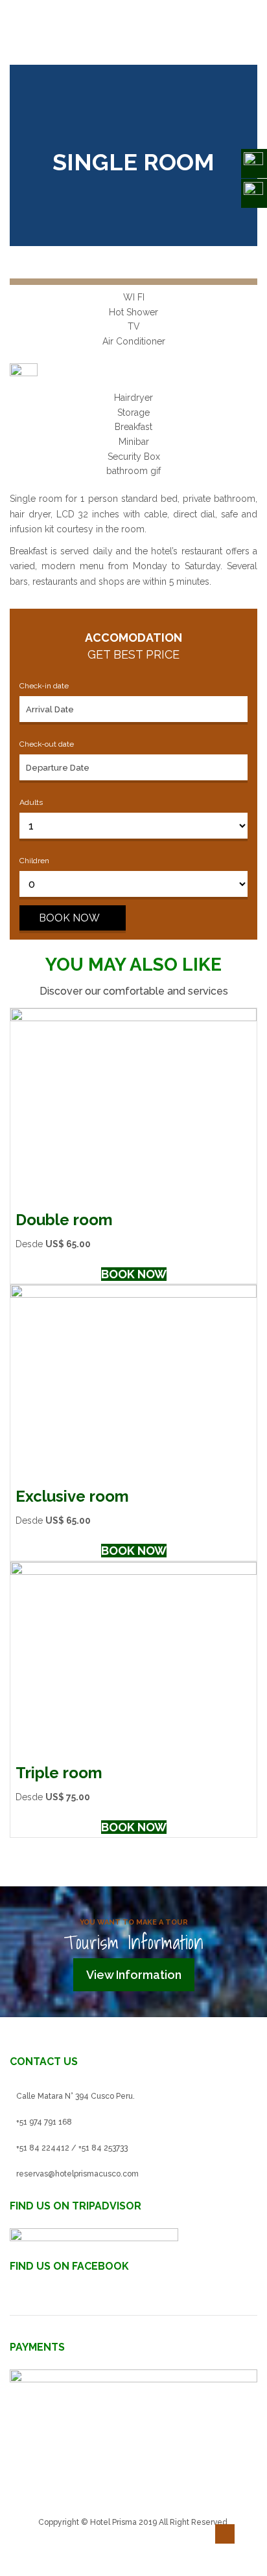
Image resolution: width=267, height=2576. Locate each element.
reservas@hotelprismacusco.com (77, 2174)
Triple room (59, 1773)
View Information (134, 1975)
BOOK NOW (69, 918)
